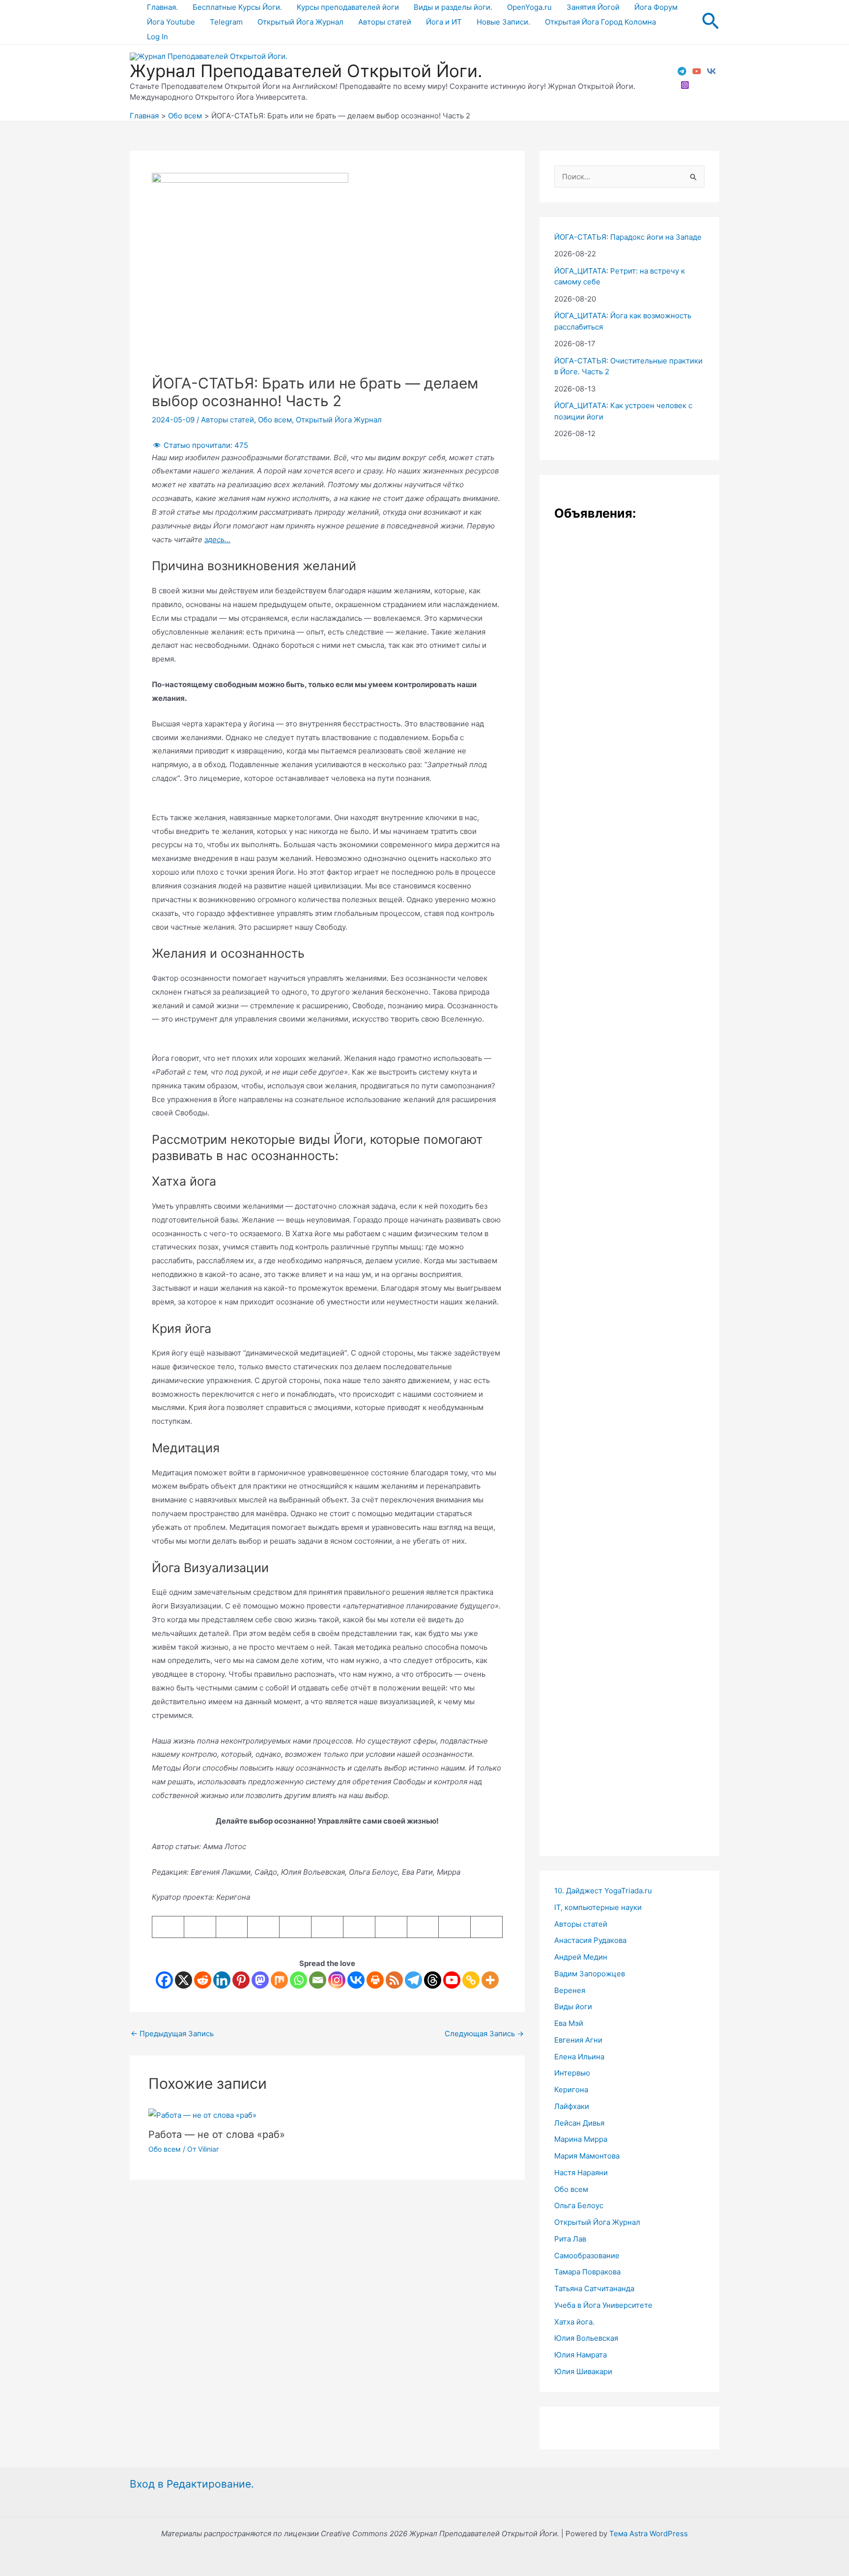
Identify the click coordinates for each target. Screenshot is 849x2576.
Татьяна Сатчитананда (594, 2288)
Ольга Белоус (579, 2205)
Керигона (571, 2090)
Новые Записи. (503, 22)
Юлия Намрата (580, 2355)
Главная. (162, 7)
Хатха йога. (574, 2322)
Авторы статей (385, 22)
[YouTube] (697, 71)
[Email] (318, 1980)
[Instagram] (685, 85)
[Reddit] (203, 1980)
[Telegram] (682, 71)
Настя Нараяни (581, 2173)
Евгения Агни (578, 2040)
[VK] (711, 71)
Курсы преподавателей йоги (348, 7)
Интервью (572, 2073)
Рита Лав (570, 2239)
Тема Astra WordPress (649, 2534)
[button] (710, 22)
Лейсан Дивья (579, 2123)
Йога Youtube (171, 22)
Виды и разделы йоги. (453, 7)
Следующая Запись (484, 2034)
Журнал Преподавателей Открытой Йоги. (306, 71)
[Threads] (433, 1980)
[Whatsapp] (298, 1980)
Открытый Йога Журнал (300, 22)
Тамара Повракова (587, 2272)
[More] (490, 1980)
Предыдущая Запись (172, 2034)
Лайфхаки (572, 2106)
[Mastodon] (260, 1980)
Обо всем (275, 420)
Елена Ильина (579, 2057)
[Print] (375, 1980)
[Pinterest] (241, 1980)
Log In (157, 37)
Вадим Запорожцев (590, 1974)
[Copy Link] (471, 1980)
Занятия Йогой (593, 7)
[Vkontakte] (356, 1980)
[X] (184, 1980)
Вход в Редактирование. (192, 2484)
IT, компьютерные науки (598, 1907)
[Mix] (279, 1980)
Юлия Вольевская (586, 2338)
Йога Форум (656, 7)
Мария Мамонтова (587, 2156)
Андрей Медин (581, 1957)
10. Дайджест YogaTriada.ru (603, 1891)
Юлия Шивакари (583, 2371)
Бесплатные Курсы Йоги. (237, 7)
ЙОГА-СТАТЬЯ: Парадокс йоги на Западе (628, 237)
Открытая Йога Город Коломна (600, 22)
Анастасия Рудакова (590, 1940)
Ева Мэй (569, 2023)
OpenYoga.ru (529, 7)
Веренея (570, 1990)
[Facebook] (164, 1980)
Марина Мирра (581, 2139)
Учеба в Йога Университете (603, 2305)
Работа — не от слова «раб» (217, 2134)
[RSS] (394, 1980)
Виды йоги (573, 2007)
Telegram (226, 22)
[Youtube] (452, 1980)
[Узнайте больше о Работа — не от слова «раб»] (202, 2115)
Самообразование (587, 2256)
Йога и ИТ (444, 22)
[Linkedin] (222, 1980)
